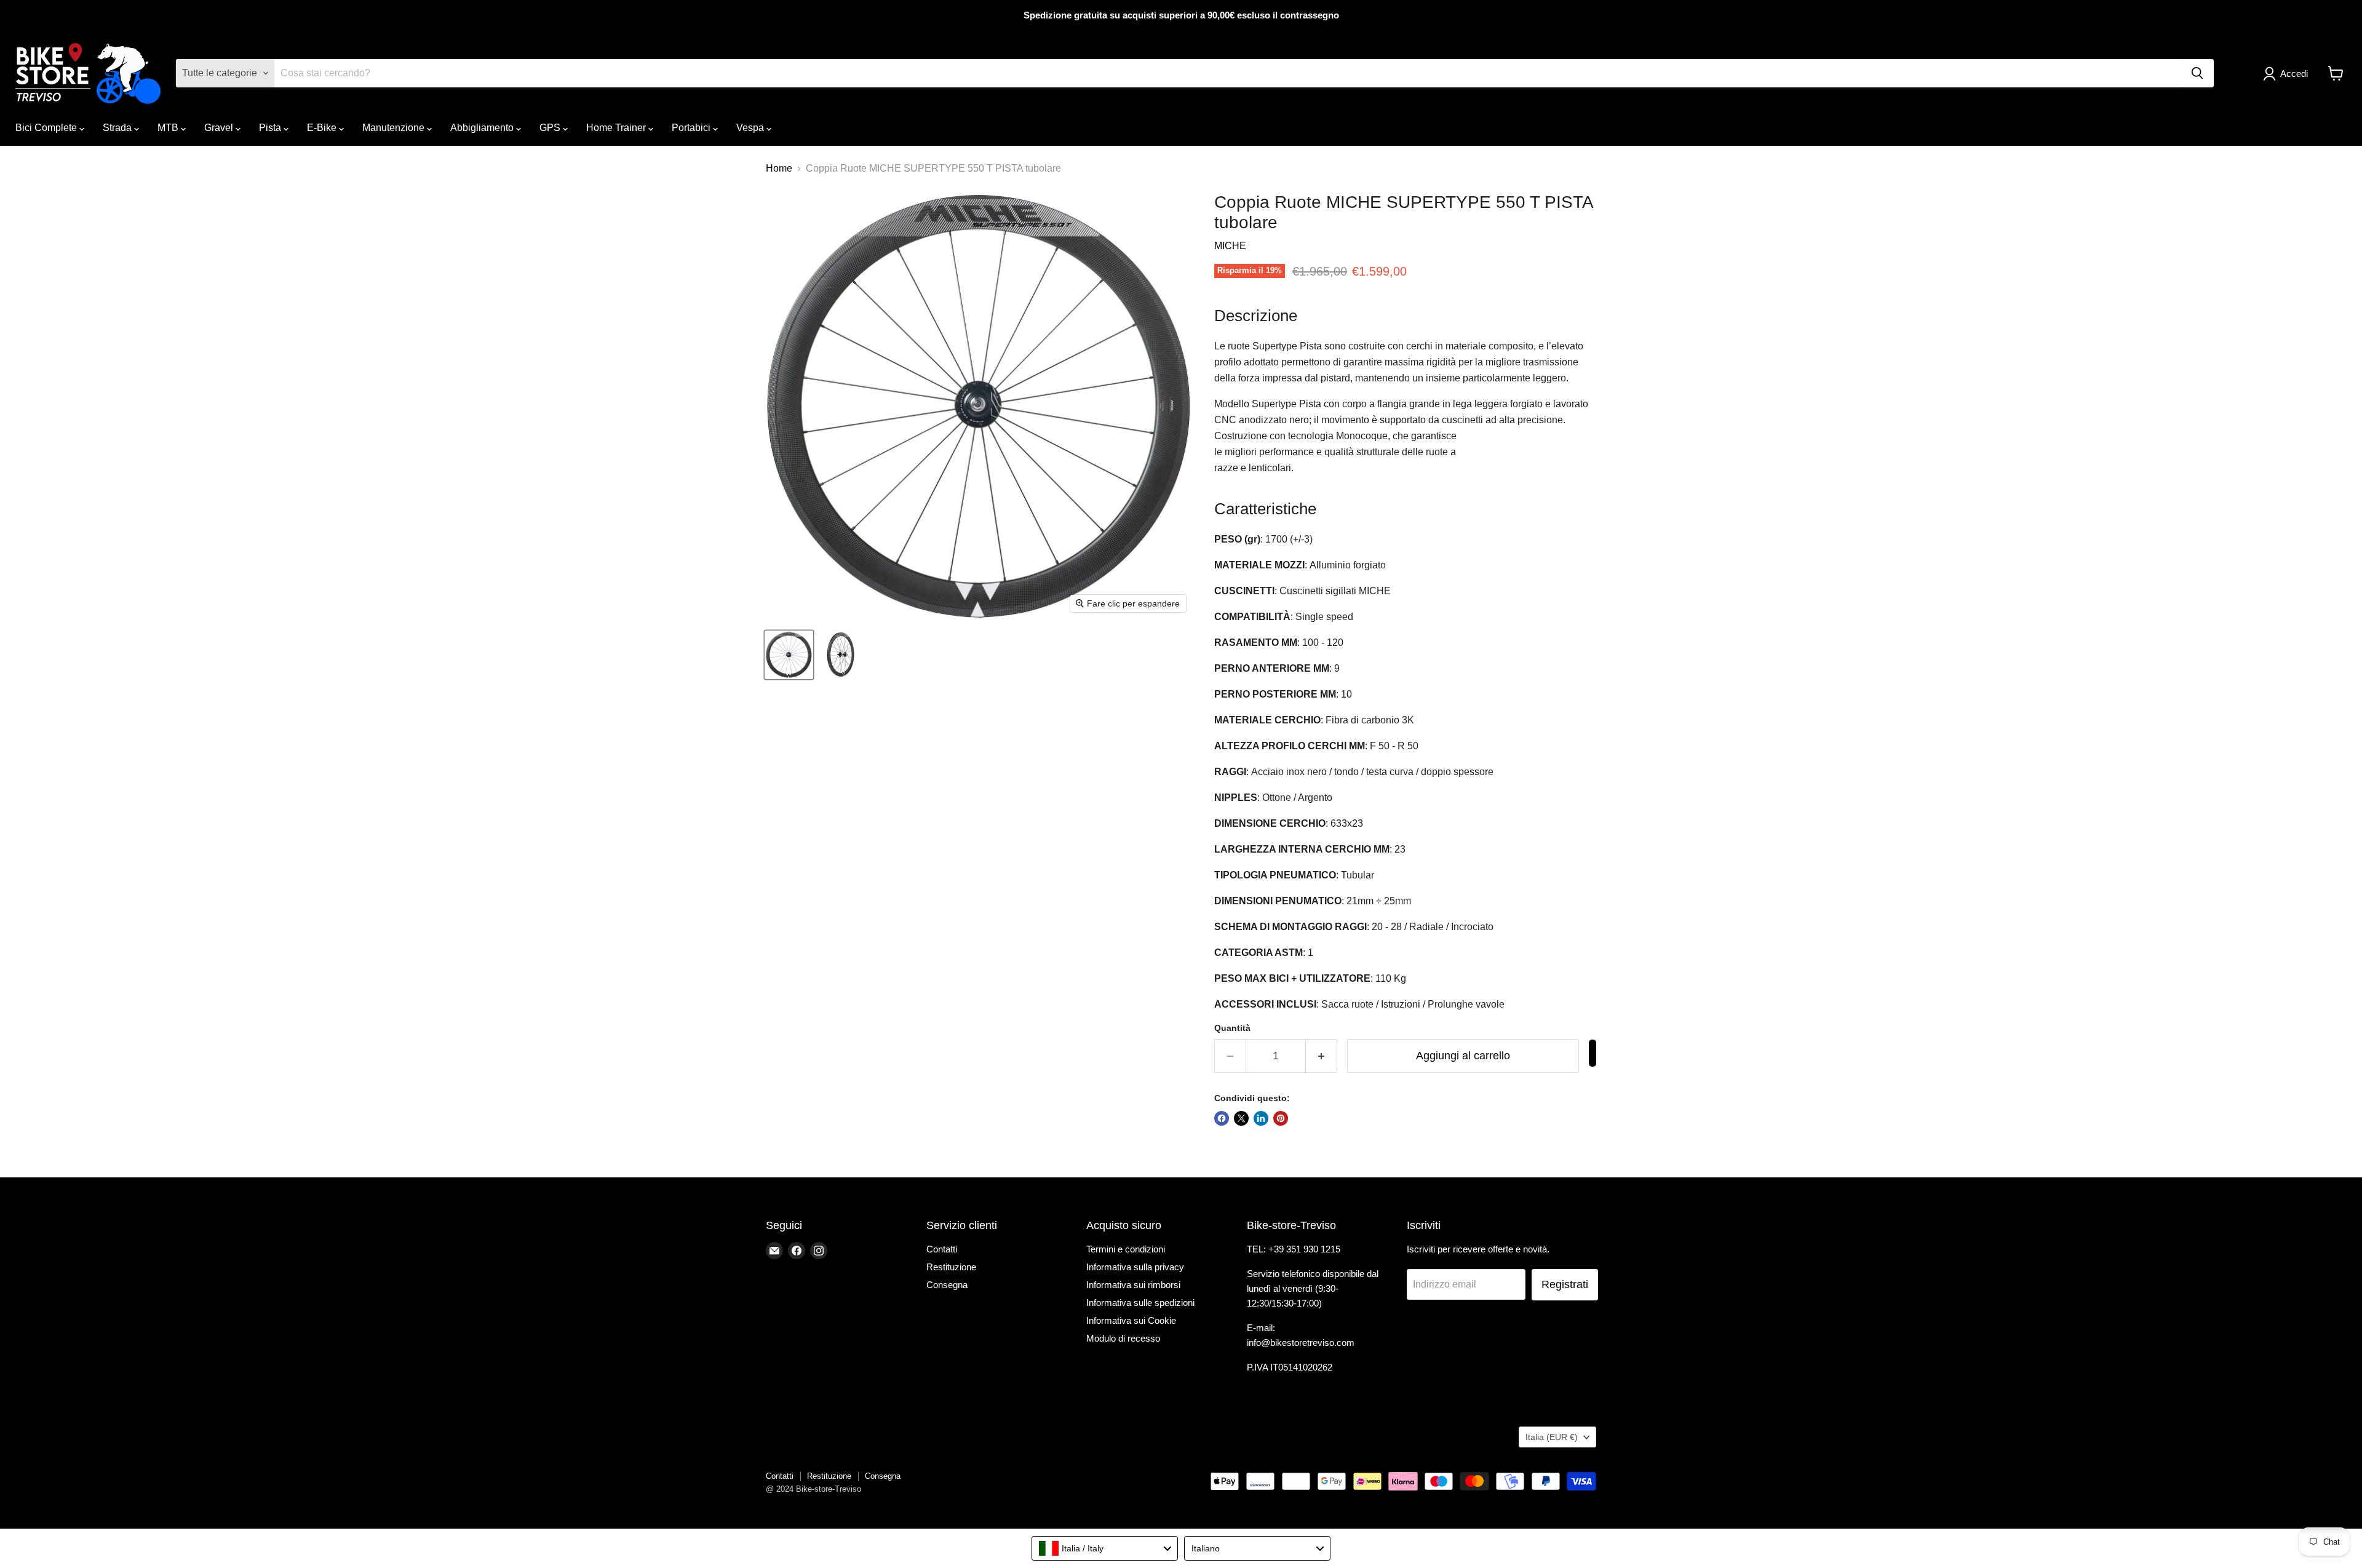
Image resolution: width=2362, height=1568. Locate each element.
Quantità (1232, 1028)
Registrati (1565, 1284)
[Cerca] (2197, 73)
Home (779, 168)
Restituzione (951, 1267)
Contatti (942, 1249)
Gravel (220, 128)
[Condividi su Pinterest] (1281, 1118)
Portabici (692, 128)
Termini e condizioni (1126, 1249)
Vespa (751, 128)
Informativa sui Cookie (1131, 1320)
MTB (169, 128)
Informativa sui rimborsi (1133, 1285)
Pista (271, 128)
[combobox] (1105, 1548)
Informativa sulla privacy (1135, 1267)
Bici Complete (47, 128)
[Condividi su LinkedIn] (1261, 1118)
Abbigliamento (483, 128)
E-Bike (323, 128)
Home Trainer (617, 128)
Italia (1552, 1437)
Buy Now (1593, 1053)
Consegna (947, 1285)
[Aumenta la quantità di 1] (1322, 1056)
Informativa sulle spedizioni (1140, 1303)
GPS (551, 128)
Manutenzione (395, 128)
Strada (118, 128)
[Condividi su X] (1241, 1118)
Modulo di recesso (1123, 1338)
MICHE (1230, 246)
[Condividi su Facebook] (1222, 1118)
